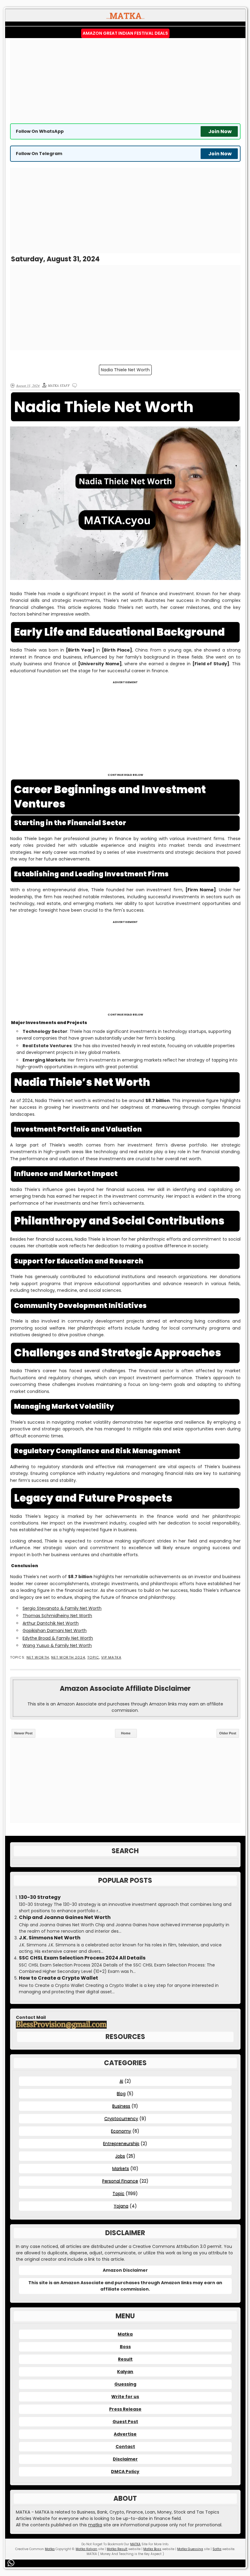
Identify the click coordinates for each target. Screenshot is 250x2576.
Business (121, 2106)
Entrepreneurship (121, 2143)
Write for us (125, 2397)
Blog (121, 2094)
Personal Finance (120, 2181)
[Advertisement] (125, 81)
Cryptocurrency (121, 2118)
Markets (121, 2168)
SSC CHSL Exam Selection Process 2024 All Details (82, 1958)
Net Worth (38, 1657)
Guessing (125, 2384)
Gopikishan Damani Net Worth (55, 1631)
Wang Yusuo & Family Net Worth (57, 1645)
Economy (121, 2131)
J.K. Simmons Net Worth (50, 1938)
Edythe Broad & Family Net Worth (58, 1638)
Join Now (220, 131)
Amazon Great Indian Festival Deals (125, 33)
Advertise (125, 2434)
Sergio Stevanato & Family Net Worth (62, 1608)
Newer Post (23, 1733)
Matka (125, 2334)
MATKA (135, 2544)
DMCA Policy (125, 2472)
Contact (125, 2447)
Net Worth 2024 (68, 1657)
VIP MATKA (111, 1657)
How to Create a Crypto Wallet (59, 1978)
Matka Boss (152, 2549)
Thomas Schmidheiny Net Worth (57, 1616)
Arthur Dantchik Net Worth (51, 1623)
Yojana (121, 2206)
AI (121, 2081)
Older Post (228, 1733)
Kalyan (125, 2372)
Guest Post (125, 2422)
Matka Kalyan (86, 2549)
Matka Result (117, 2549)
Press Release (125, 2409)
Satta (217, 2549)
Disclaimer (125, 2459)
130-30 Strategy (40, 1897)
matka (95, 2525)
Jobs (120, 2156)
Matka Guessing (190, 2549)
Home (126, 1733)
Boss (125, 2347)
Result (125, 2359)
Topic (93, 1657)
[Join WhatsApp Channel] (12, 2563)
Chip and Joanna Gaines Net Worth (65, 1917)
